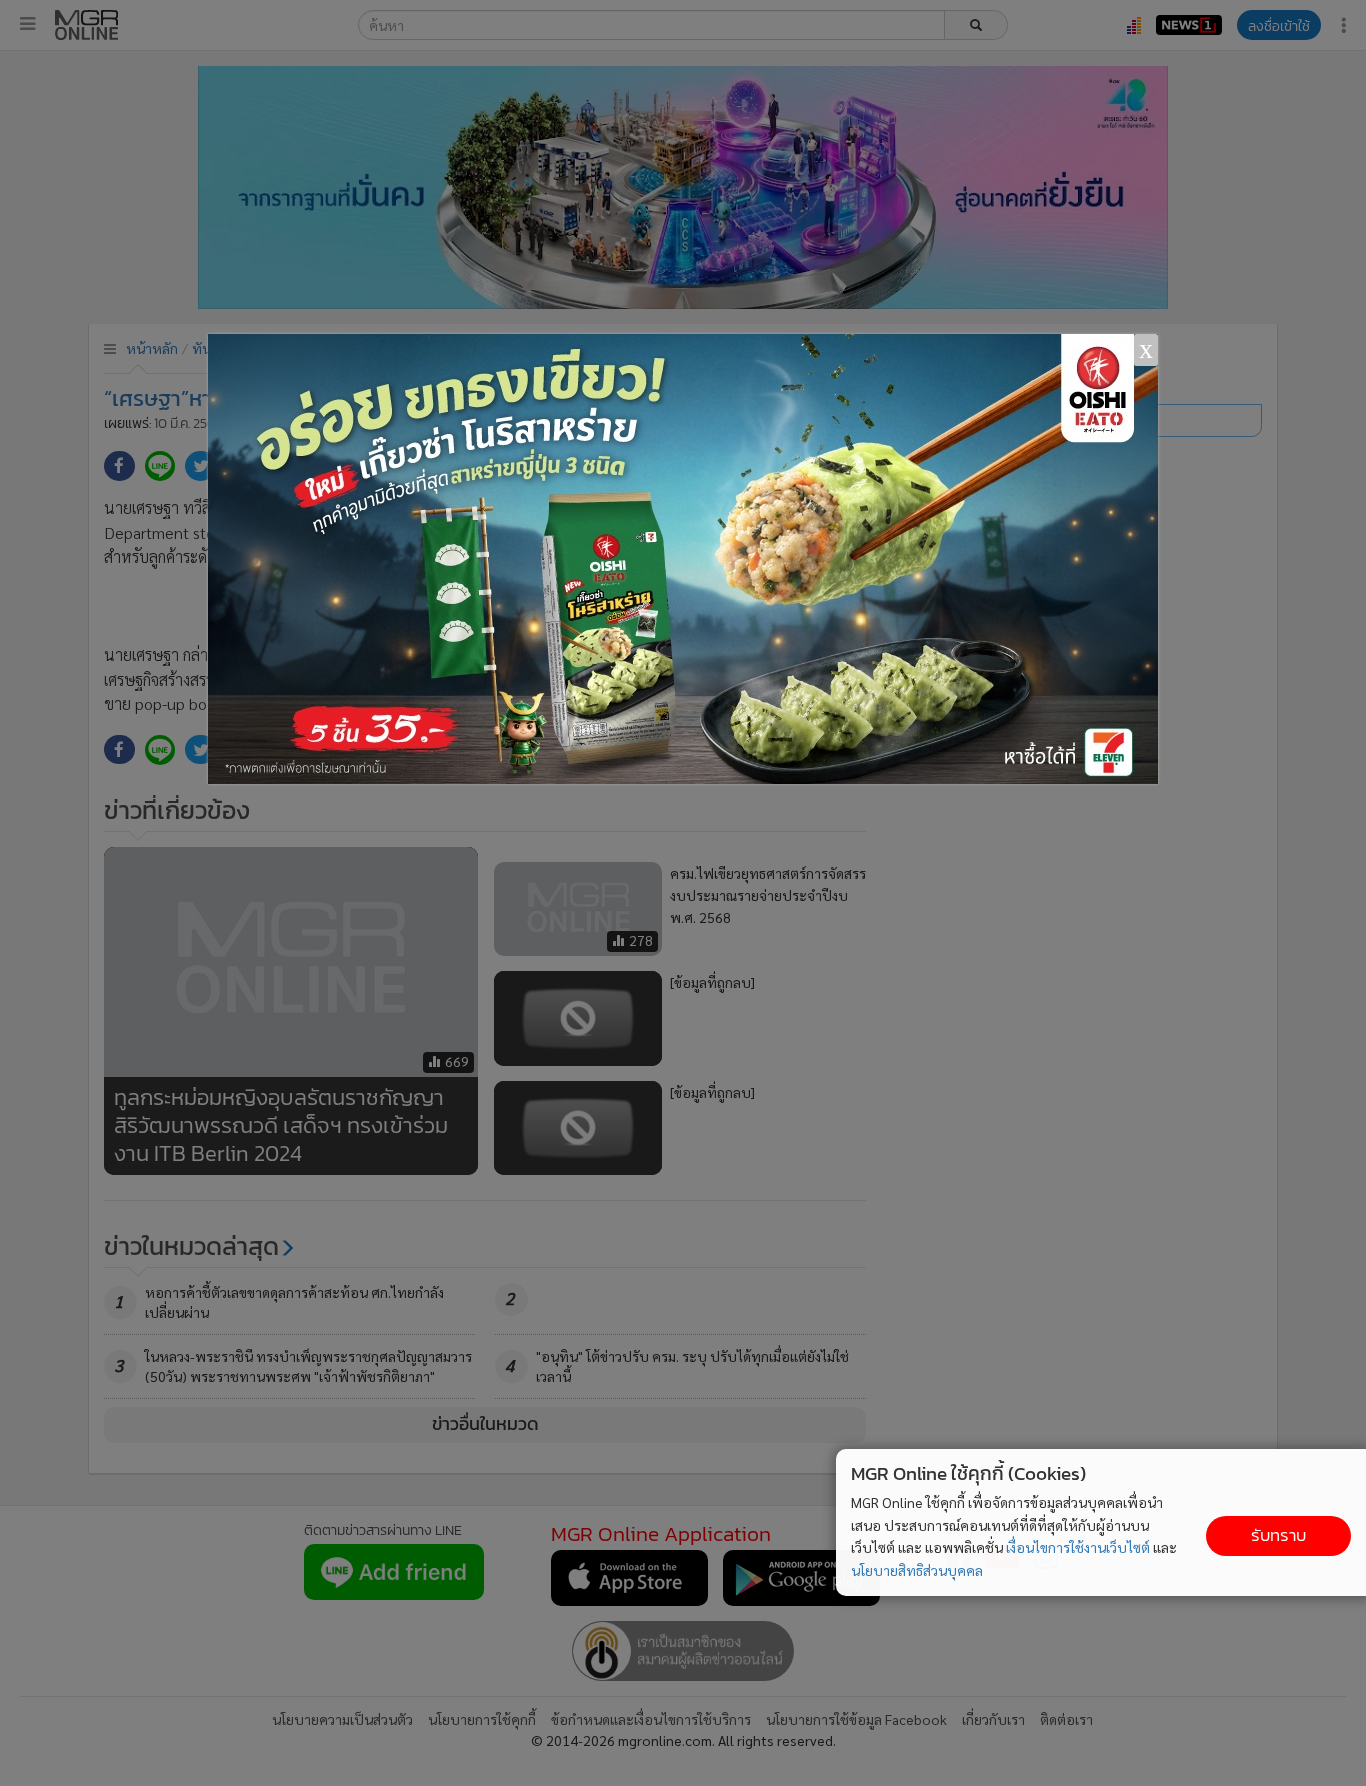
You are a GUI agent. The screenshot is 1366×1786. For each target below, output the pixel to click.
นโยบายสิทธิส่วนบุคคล (917, 1570)
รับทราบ (1278, 1535)
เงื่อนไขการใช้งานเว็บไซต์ (1078, 1547)
